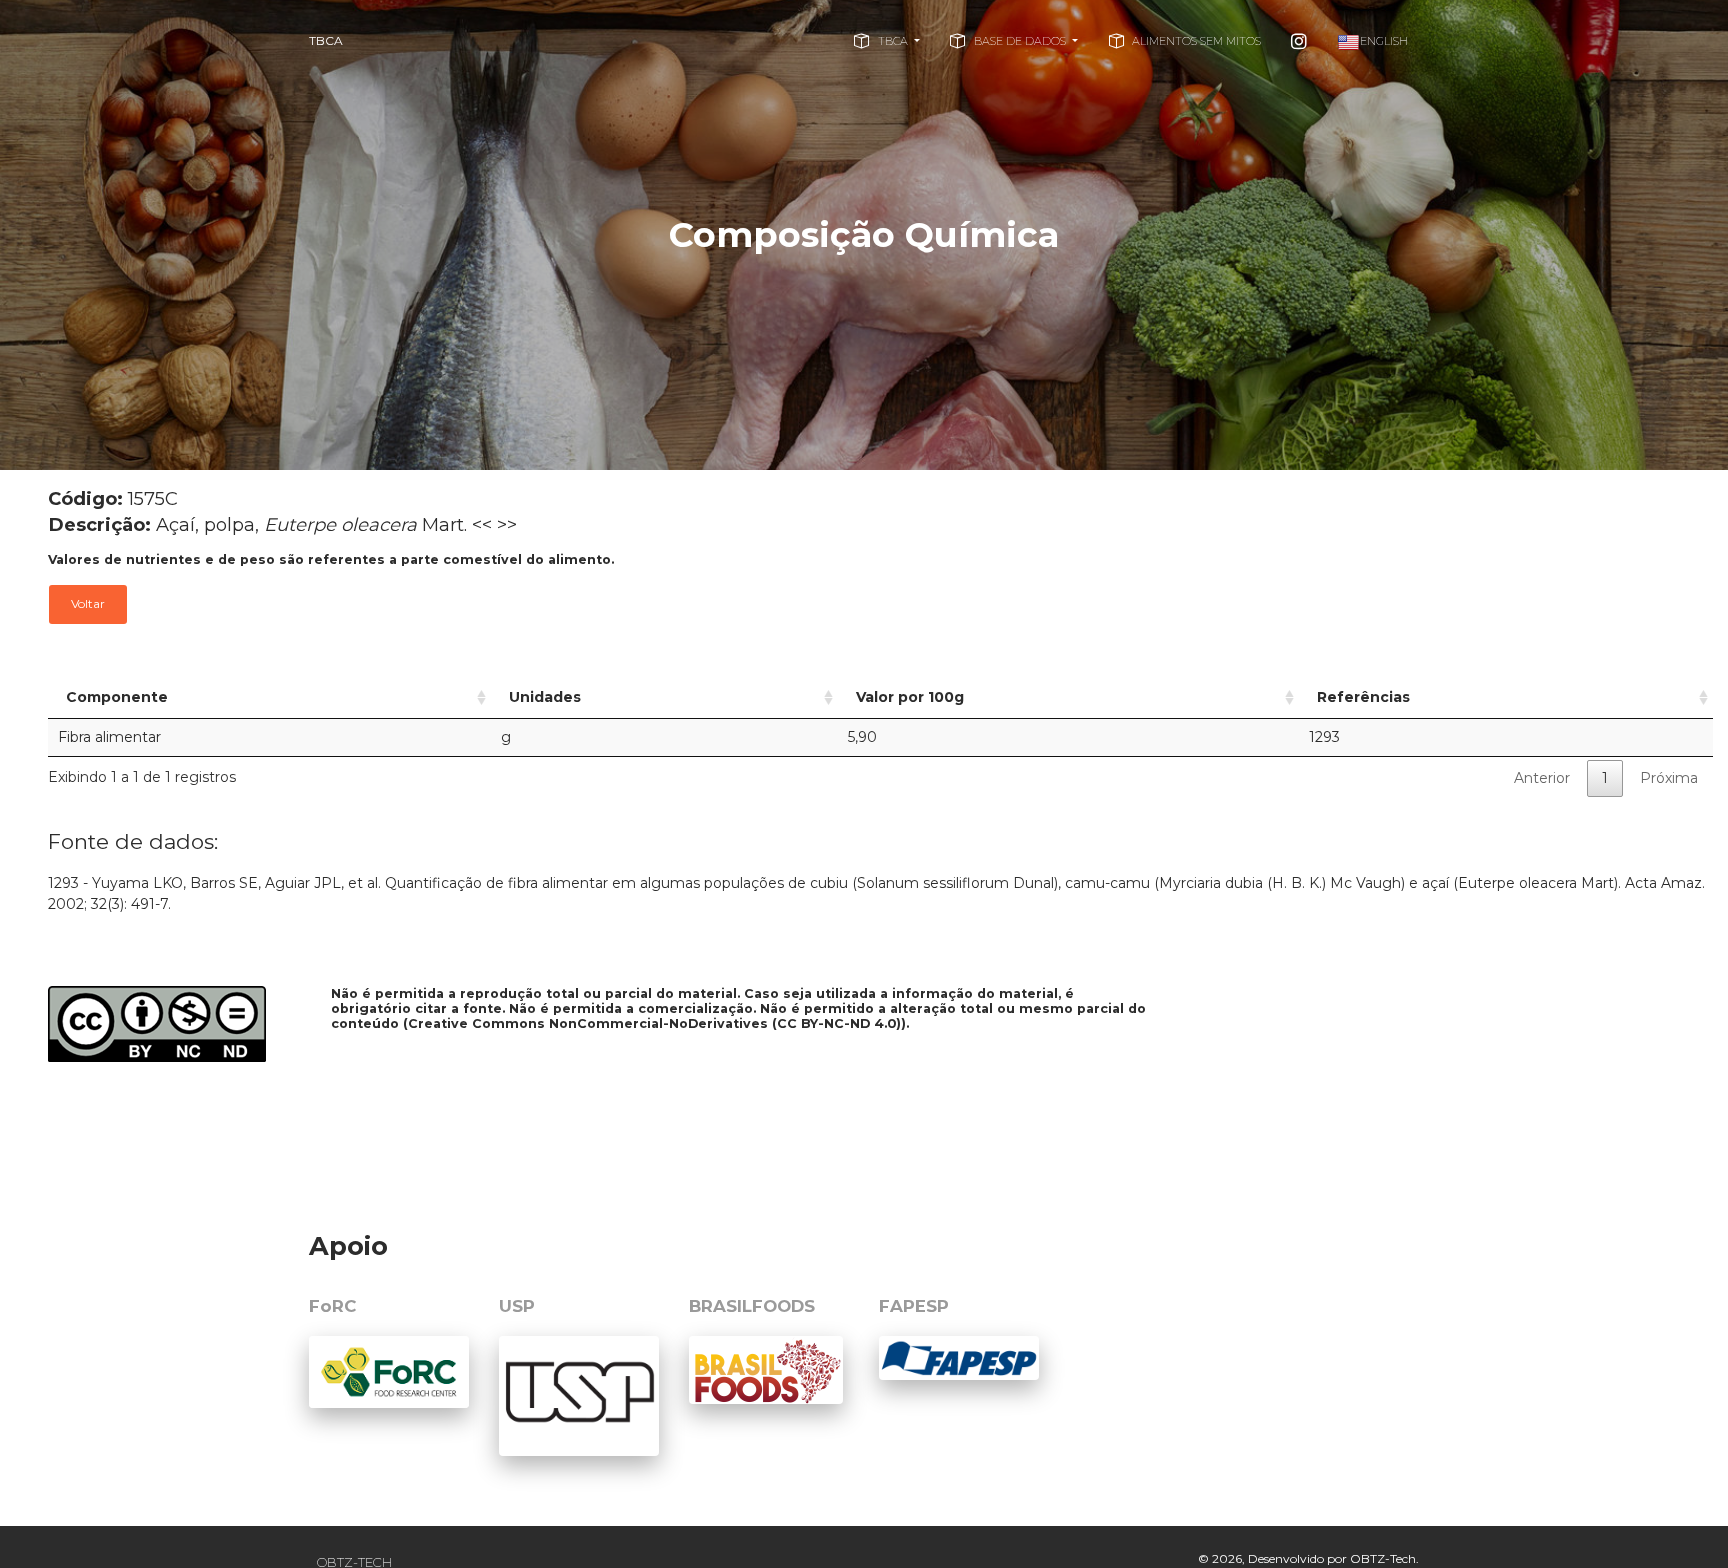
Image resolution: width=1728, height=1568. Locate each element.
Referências (1363, 697)
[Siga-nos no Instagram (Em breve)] (1298, 41)
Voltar (88, 603)
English (1384, 41)
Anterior (1542, 778)
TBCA (326, 40)
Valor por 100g (910, 697)
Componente (117, 697)
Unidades (545, 697)
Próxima (1669, 778)
